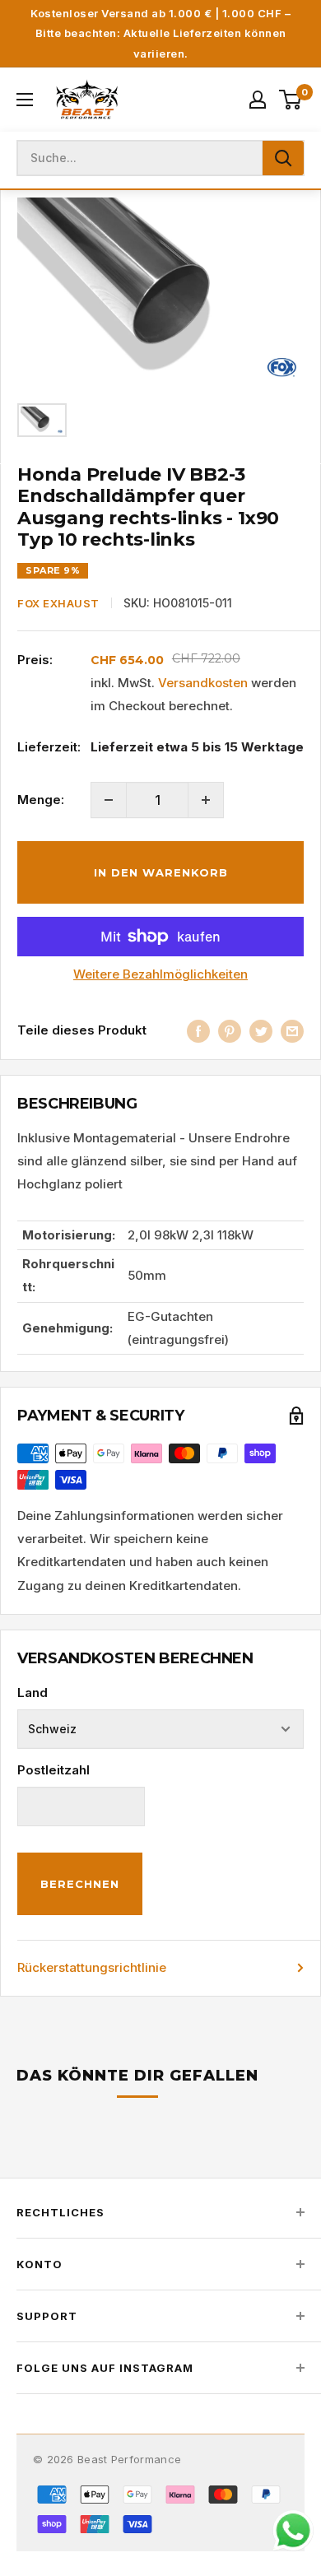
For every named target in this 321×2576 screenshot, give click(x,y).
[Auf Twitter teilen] (261, 1031)
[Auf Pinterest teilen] (230, 1031)
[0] (291, 100)
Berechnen (80, 1884)
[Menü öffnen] (25, 100)
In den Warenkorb (161, 872)
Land (33, 1693)
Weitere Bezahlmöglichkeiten (160, 974)
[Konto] (258, 100)
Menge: (41, 800)
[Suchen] (283, 158)
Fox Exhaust (58, 603)
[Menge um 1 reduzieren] (109, 800)
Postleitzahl (53, 1770)
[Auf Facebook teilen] (198, 1031)
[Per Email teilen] (292, 1031)
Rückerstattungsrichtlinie (92, 1967)
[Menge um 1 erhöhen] (206, 800)
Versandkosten (203, 683)
